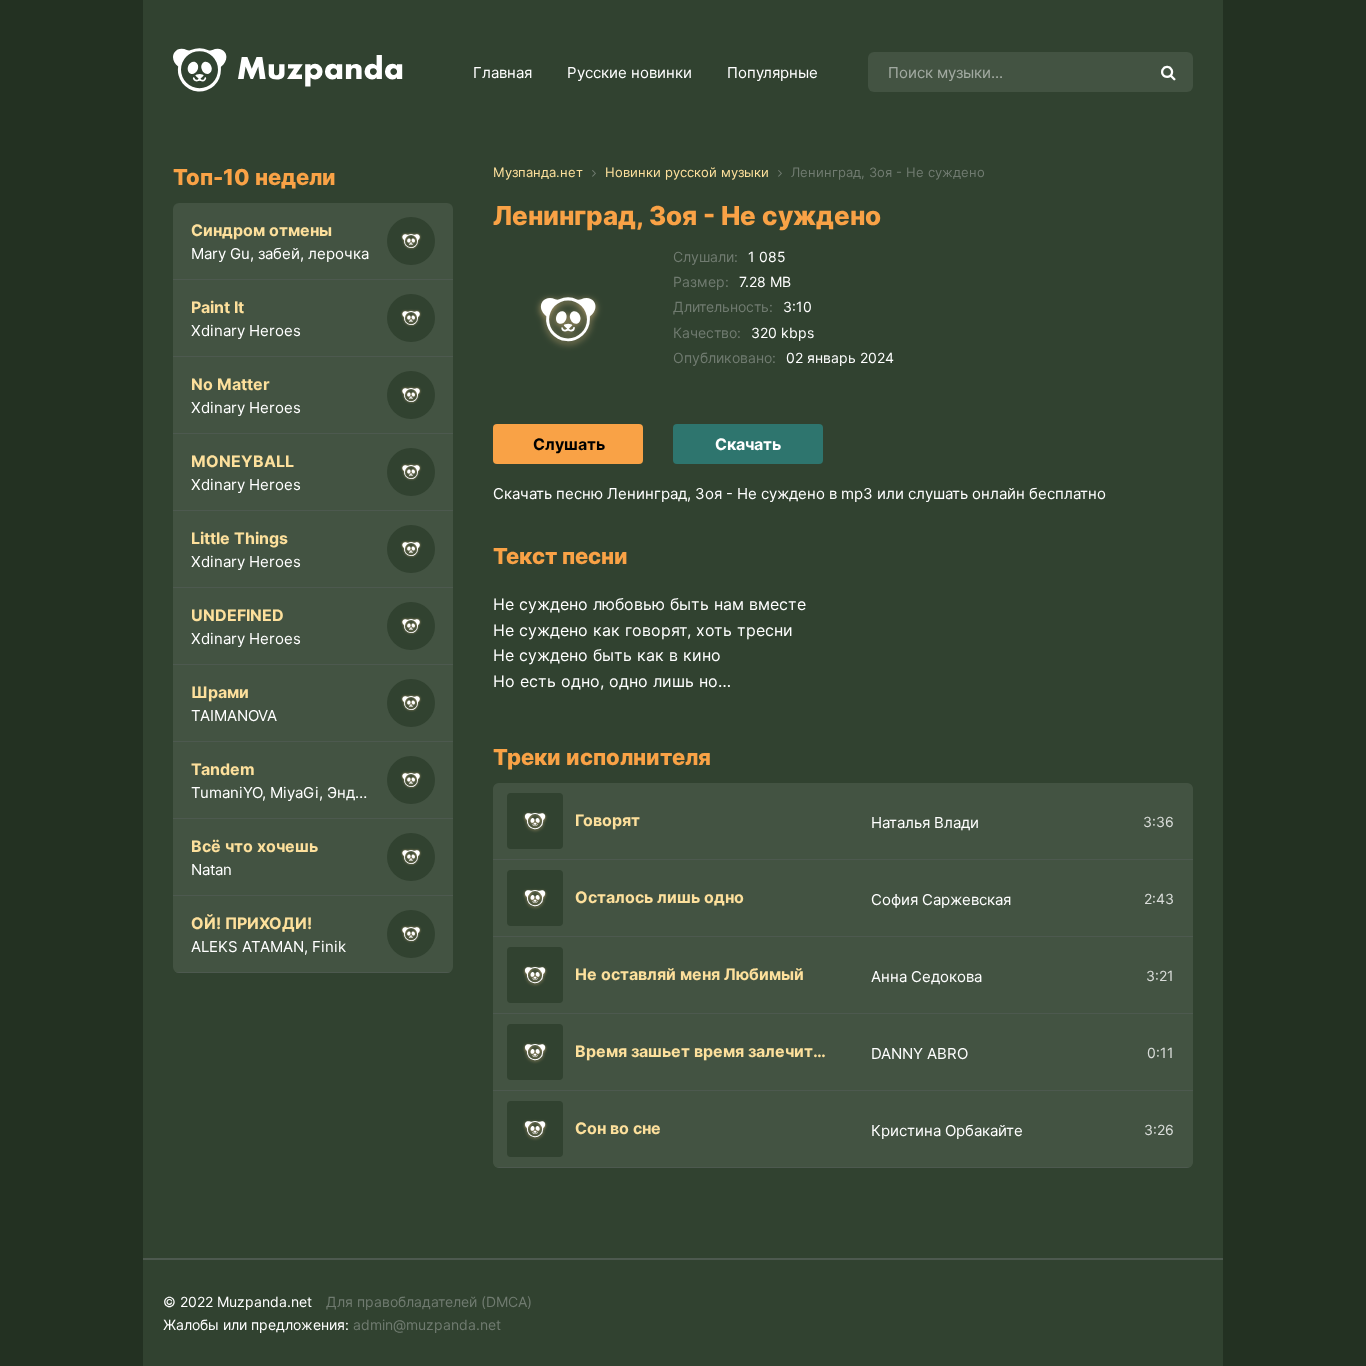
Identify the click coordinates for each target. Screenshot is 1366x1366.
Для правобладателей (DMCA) (429, 1301)
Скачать (748, 444)
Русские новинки (629, 72)
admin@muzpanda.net (427, 1324)
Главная (502, 72)
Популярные (772, 72)
